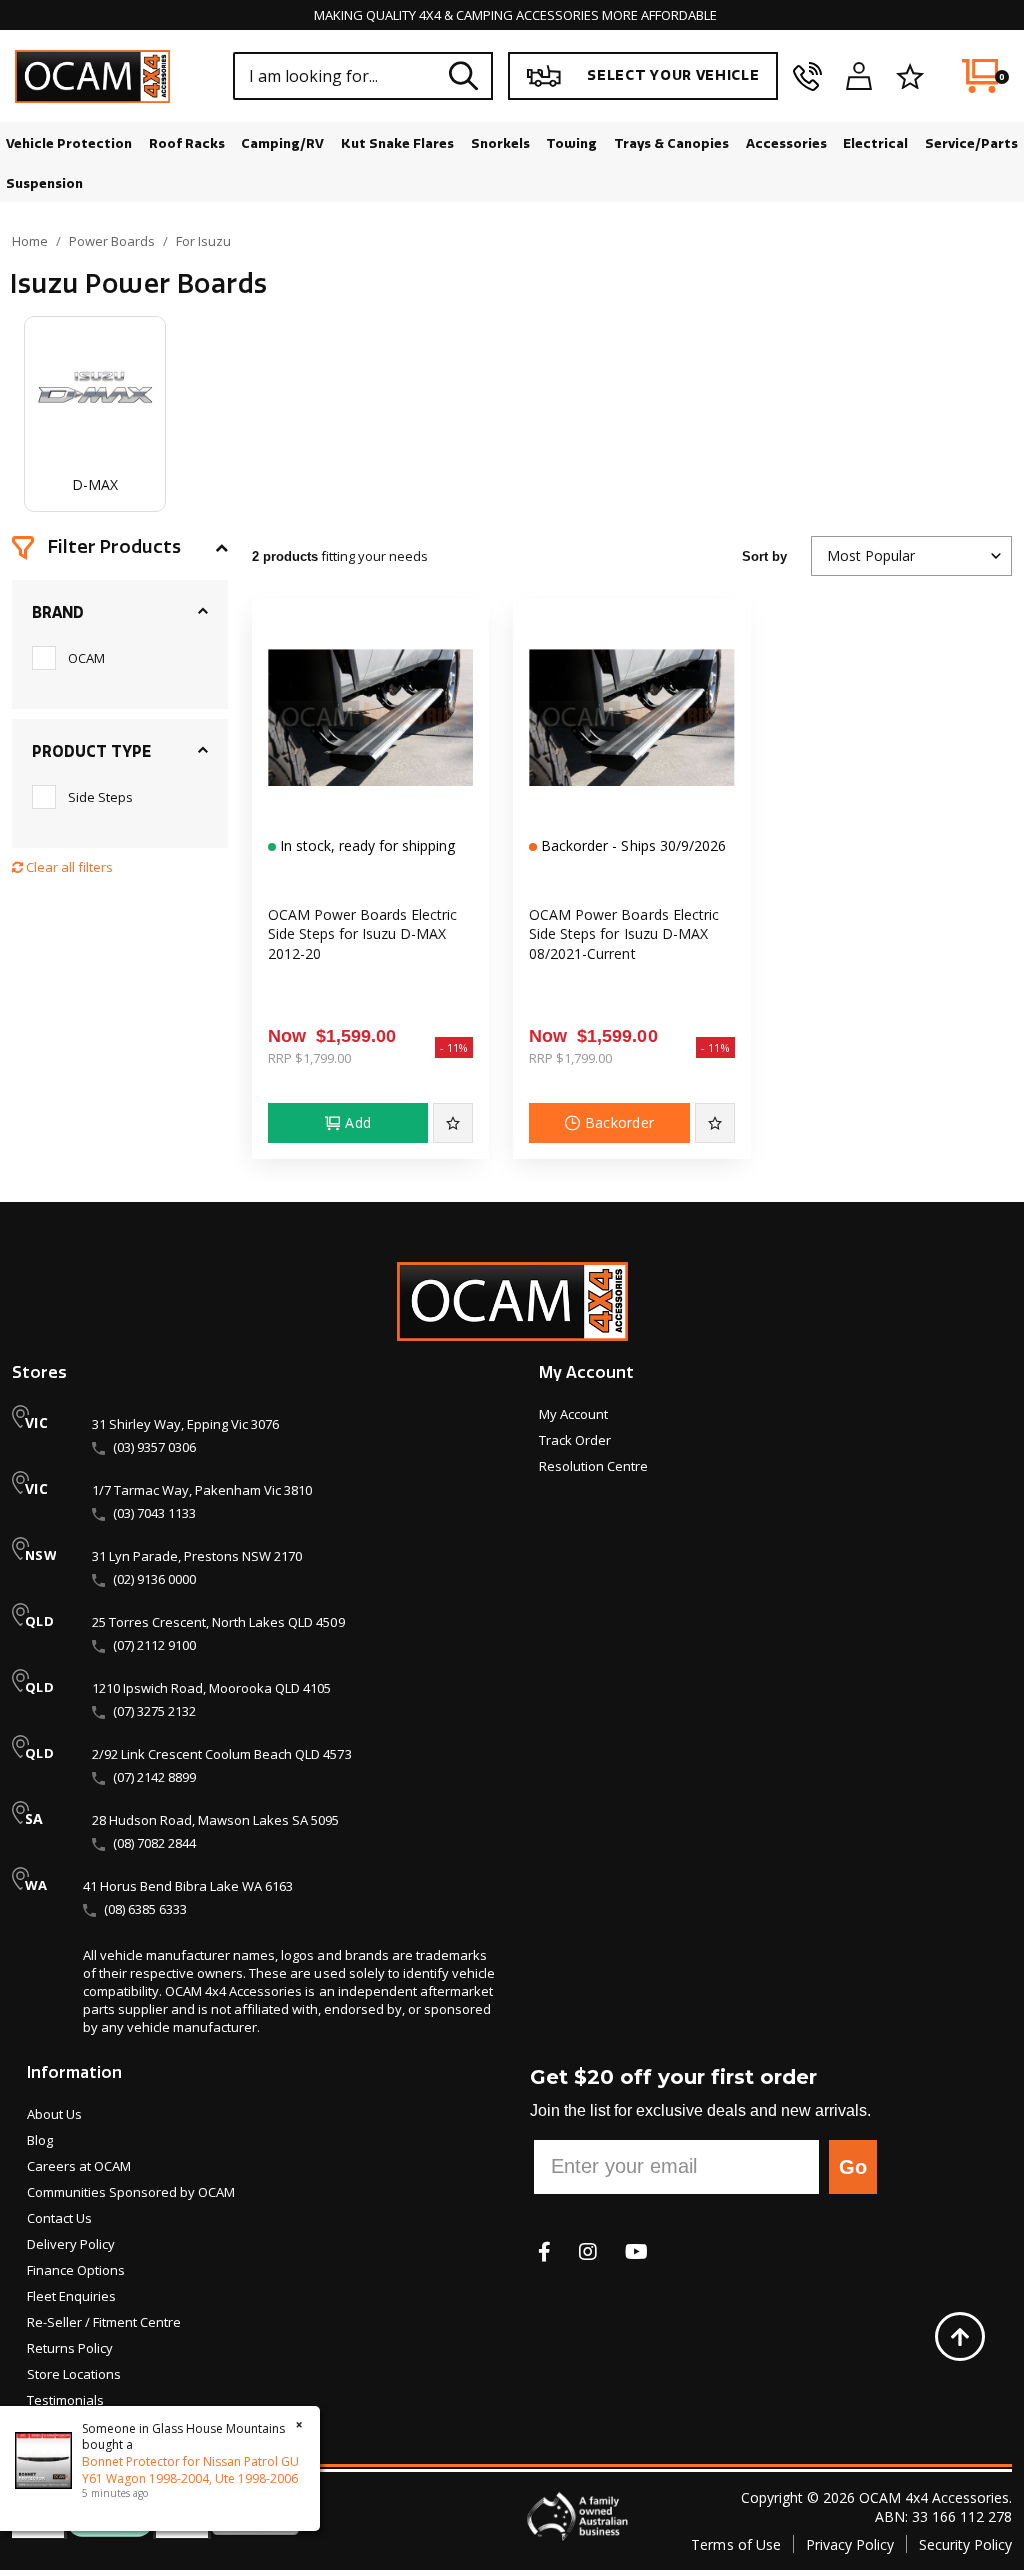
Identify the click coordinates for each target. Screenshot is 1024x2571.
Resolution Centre (593, 1466)
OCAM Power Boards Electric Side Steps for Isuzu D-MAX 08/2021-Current (623, 934)
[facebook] (544, 2251)
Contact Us (59, 2218)
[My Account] (859, 76)
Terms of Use (735, 2544)
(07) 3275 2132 (154, 1711)
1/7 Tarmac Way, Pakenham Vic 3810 (202, 1490)
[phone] (807, 76)
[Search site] (464, 75)
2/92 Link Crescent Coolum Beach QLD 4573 (222, 1754)
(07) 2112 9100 (154, 1645)
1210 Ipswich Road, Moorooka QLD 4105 (211, 1688)
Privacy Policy (850, 2544)
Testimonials (65, 2400)
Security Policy (965, 2544)
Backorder (620, 1122)
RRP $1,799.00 (309, 1058)
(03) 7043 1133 (154, 1513)
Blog (40, 2140)
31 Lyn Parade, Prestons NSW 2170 (197, 1556)
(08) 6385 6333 (145, 1909)
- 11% (454, 1047)
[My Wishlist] (910, 76)
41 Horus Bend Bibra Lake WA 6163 (188, 1886)
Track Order (575, 1440)
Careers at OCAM (79, 2166)
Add (358, 1122)
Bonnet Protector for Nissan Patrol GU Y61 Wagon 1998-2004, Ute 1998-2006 (190, 2470)
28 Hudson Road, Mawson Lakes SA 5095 (215, 1820)
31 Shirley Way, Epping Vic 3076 (185, 1424)
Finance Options (76, 2270)
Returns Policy (70, 2348)
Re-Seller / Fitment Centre (104, 2322)
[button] (120, 548)
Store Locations (74, 2374)
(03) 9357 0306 (154, 1447)
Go (853, 2167)
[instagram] (588, 2251)
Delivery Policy (71, 2244)
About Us (54, 2114)
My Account (573, 1414)
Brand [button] (58, 613)
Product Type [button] (91, 752)
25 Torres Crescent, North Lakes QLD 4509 (218, 1622)
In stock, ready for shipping (365, 845)
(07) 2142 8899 (154, 1777)
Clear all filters (68, 867)
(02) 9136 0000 (154, 1579)
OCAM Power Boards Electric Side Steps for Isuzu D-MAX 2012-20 (362, 934)
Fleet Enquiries (71, 2296)
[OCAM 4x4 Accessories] (92, 76)
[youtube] (636, 2251)
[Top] (960, 2336)
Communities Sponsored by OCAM (131, 2192)
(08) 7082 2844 (154, 1843)
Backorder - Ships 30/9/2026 (631, 845)
